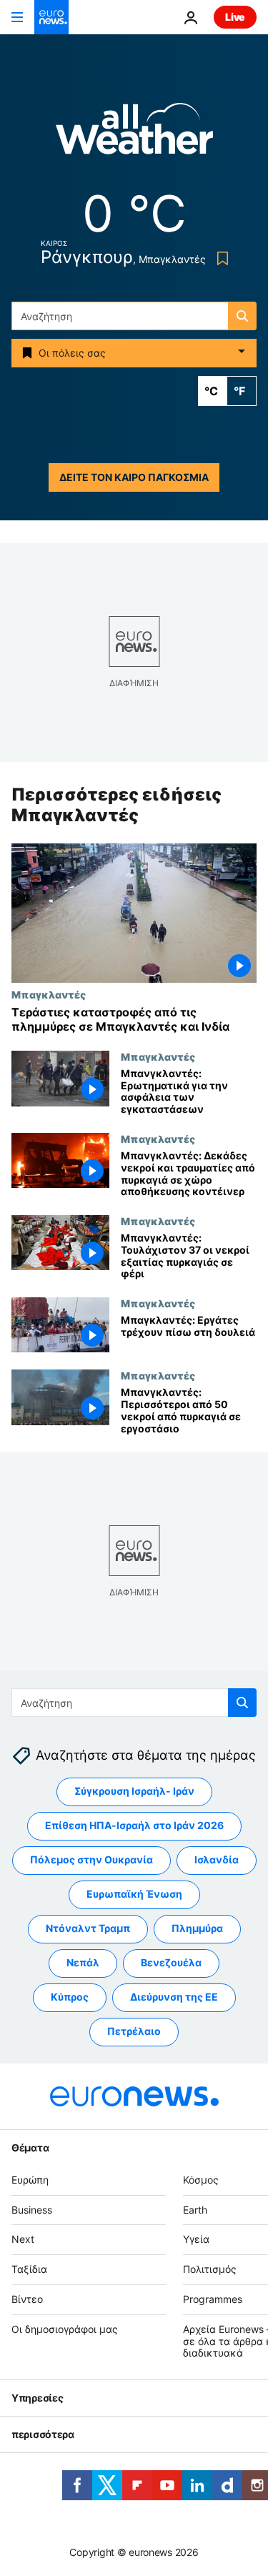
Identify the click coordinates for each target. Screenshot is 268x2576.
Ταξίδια (29, 2269)
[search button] (242, 316)
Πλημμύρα (197, 1928)
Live (235, 17)
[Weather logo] (134, 133)
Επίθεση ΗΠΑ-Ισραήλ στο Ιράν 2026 (134, 1825)
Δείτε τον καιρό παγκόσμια (134, 477)
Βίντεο (27, 2299)
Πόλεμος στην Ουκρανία (91, 1859)
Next (23, 2239)
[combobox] (134, 316)
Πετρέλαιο (134, 2031)
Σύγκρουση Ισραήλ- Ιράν (134, 1791)
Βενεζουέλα (171, 1962)
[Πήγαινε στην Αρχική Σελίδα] (51, 17)
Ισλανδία (217, 1859)
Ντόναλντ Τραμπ (88, 1928)
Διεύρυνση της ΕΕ (174, 1997)
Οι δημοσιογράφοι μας (65, 2329)
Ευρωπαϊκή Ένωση (134, 1894)
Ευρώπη (30, 2180)
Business (32, 2210)
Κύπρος (70, 1997)
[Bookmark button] (220, 258)
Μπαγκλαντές (49, 995)
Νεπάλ (83, 1962)
